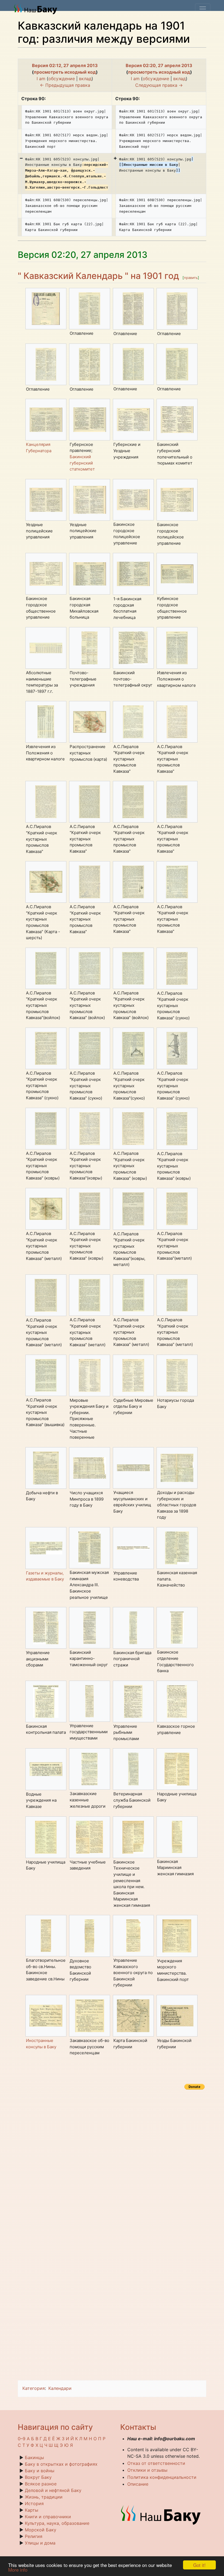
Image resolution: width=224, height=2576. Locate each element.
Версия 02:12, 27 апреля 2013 (65, 65)
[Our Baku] (161, 2515)
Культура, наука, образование (57, 2523)
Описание (138, 2484)
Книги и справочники (48, 2517)
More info (18, 2570)
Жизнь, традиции (44, 2497)
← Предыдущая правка (65, 85)
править (191, 278)
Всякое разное (41, 2484)
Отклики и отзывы (147, 2470)
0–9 (22, 2439)
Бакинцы (34, 2457)
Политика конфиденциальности (162, 2477)
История (34, 2503)
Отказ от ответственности (156, 2463)
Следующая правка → (159, 85)
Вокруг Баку (38, 2477)
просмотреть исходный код (65, 72)
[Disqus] (112, 2160)
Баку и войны (40, 2471)
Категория (34, 2388)
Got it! (199, 2565)
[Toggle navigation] (203, 9)
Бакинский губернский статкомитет (82, 463)
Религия (34, 2536)
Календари (60, 2388)
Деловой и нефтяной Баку (53, 2490)
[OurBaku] (37, 9)
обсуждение (62, 79)
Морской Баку (41, 2530)
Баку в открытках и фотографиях (61, 2464)
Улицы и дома (40, 2543)
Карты (32, 2510)
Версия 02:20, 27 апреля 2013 (159, 65)
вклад (85, 79)
